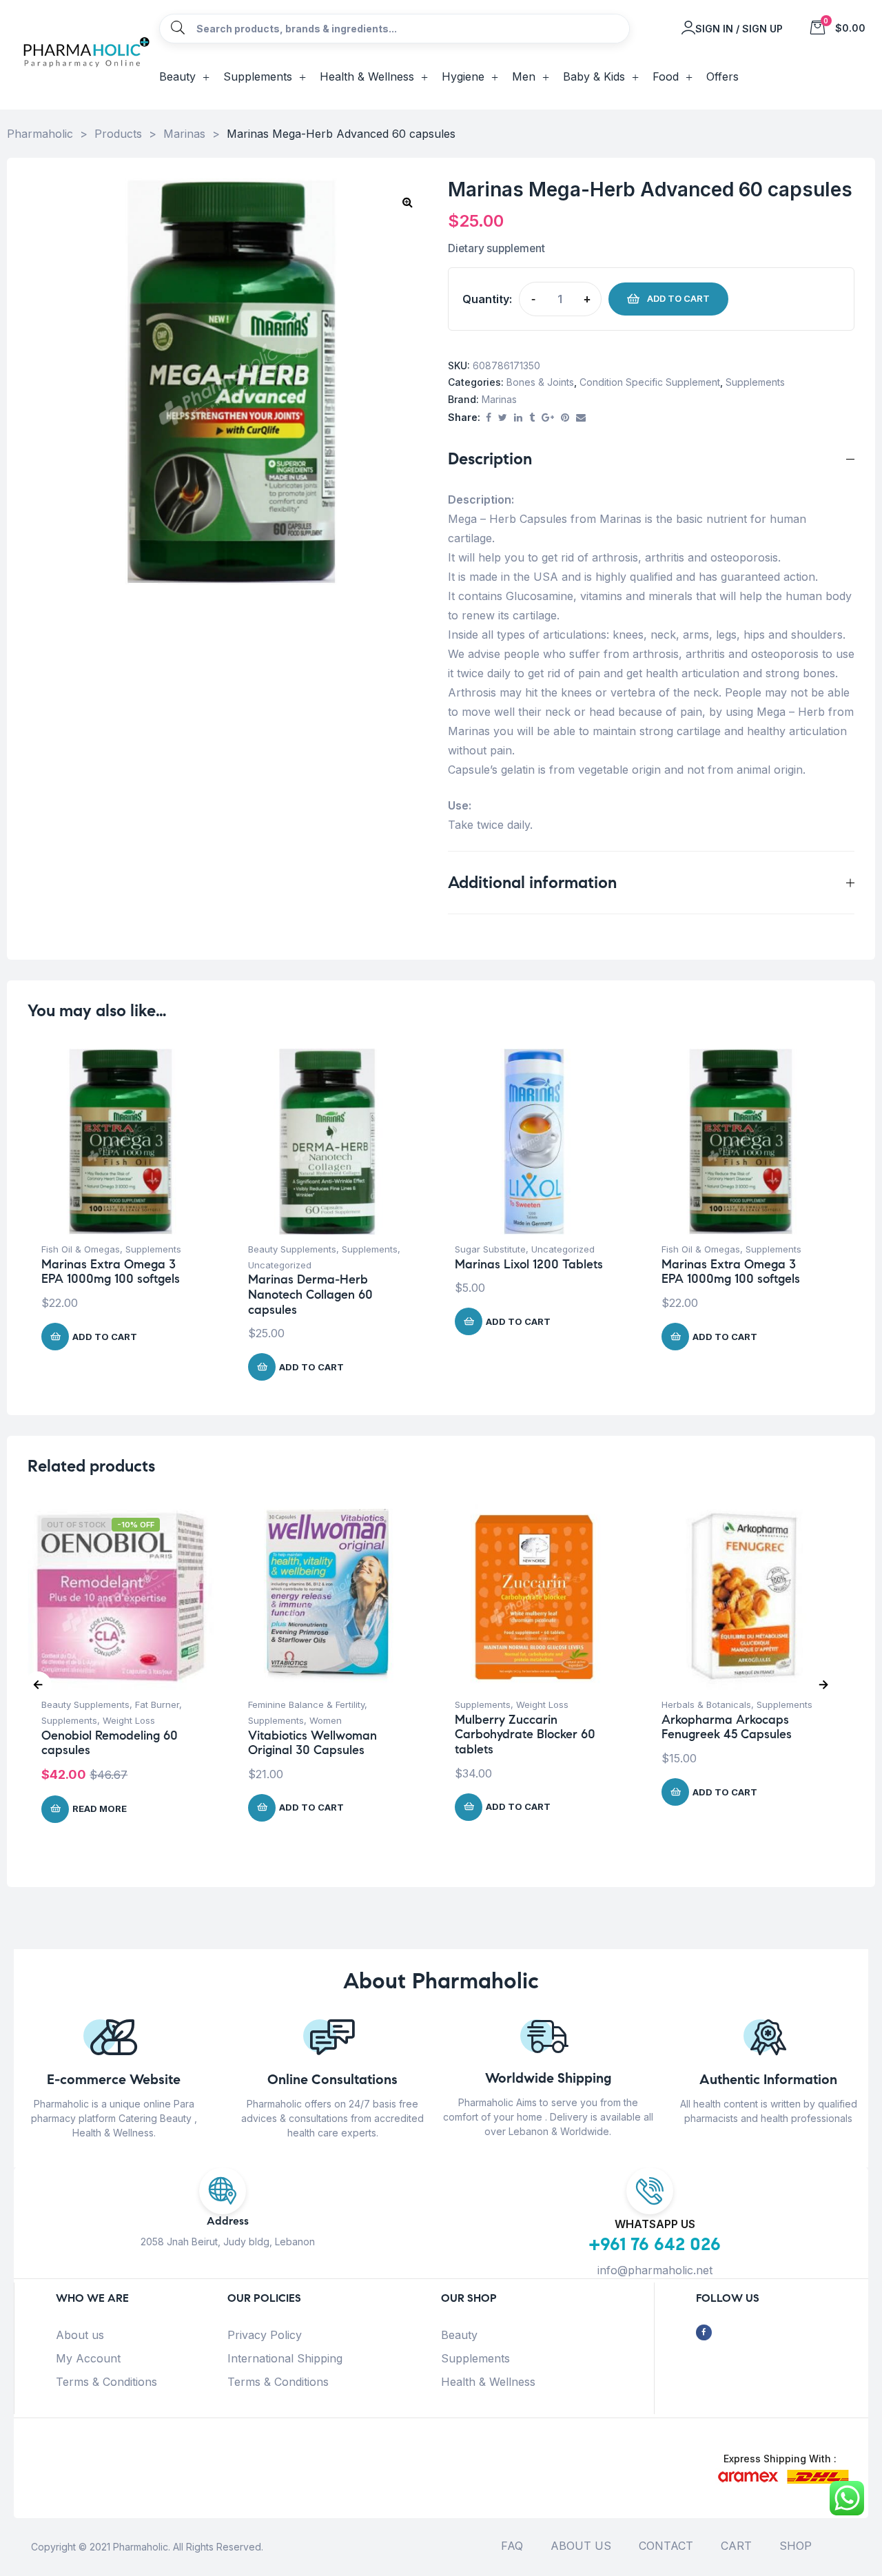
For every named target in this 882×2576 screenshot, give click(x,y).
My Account (88, 2358)
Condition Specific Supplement (650, 382)
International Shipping (285, 2358)
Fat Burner (157, 1704)
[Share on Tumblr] (532, 418)
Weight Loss (129, 1720)
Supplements (755, 382)
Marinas (499, 399)
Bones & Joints (540, 382)
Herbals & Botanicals (706, 1704)
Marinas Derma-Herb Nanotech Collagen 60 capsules (310, 1294)
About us (80, 2335)
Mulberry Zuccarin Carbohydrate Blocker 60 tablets (525, 1734)
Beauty (459, 2335)
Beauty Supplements (292, 1249)
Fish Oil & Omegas (81, 1249)
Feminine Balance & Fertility (306, 1704)
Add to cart (678, 298)
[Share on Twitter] (503, 418)
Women (326, 1720)
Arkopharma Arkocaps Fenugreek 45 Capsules (727, 1727)
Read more (100, 1809)
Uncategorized (280, 1265)
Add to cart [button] (105, 1337)
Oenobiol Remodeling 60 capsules (110, 1743)
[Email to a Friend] (581, 418)
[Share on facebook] (489, 418)
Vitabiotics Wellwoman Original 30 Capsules (312, 1743)
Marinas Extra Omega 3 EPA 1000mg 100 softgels (111, 1272)
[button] (407, 202)
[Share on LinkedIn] (518, 418)
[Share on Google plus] (548, 418)
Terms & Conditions (106, 2382)
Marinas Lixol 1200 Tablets (529, 1264)
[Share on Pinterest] (565, 418)
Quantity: (487, 299)
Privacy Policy (265, 2335)
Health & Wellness (488, 2382)
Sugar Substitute (490, 1249)
